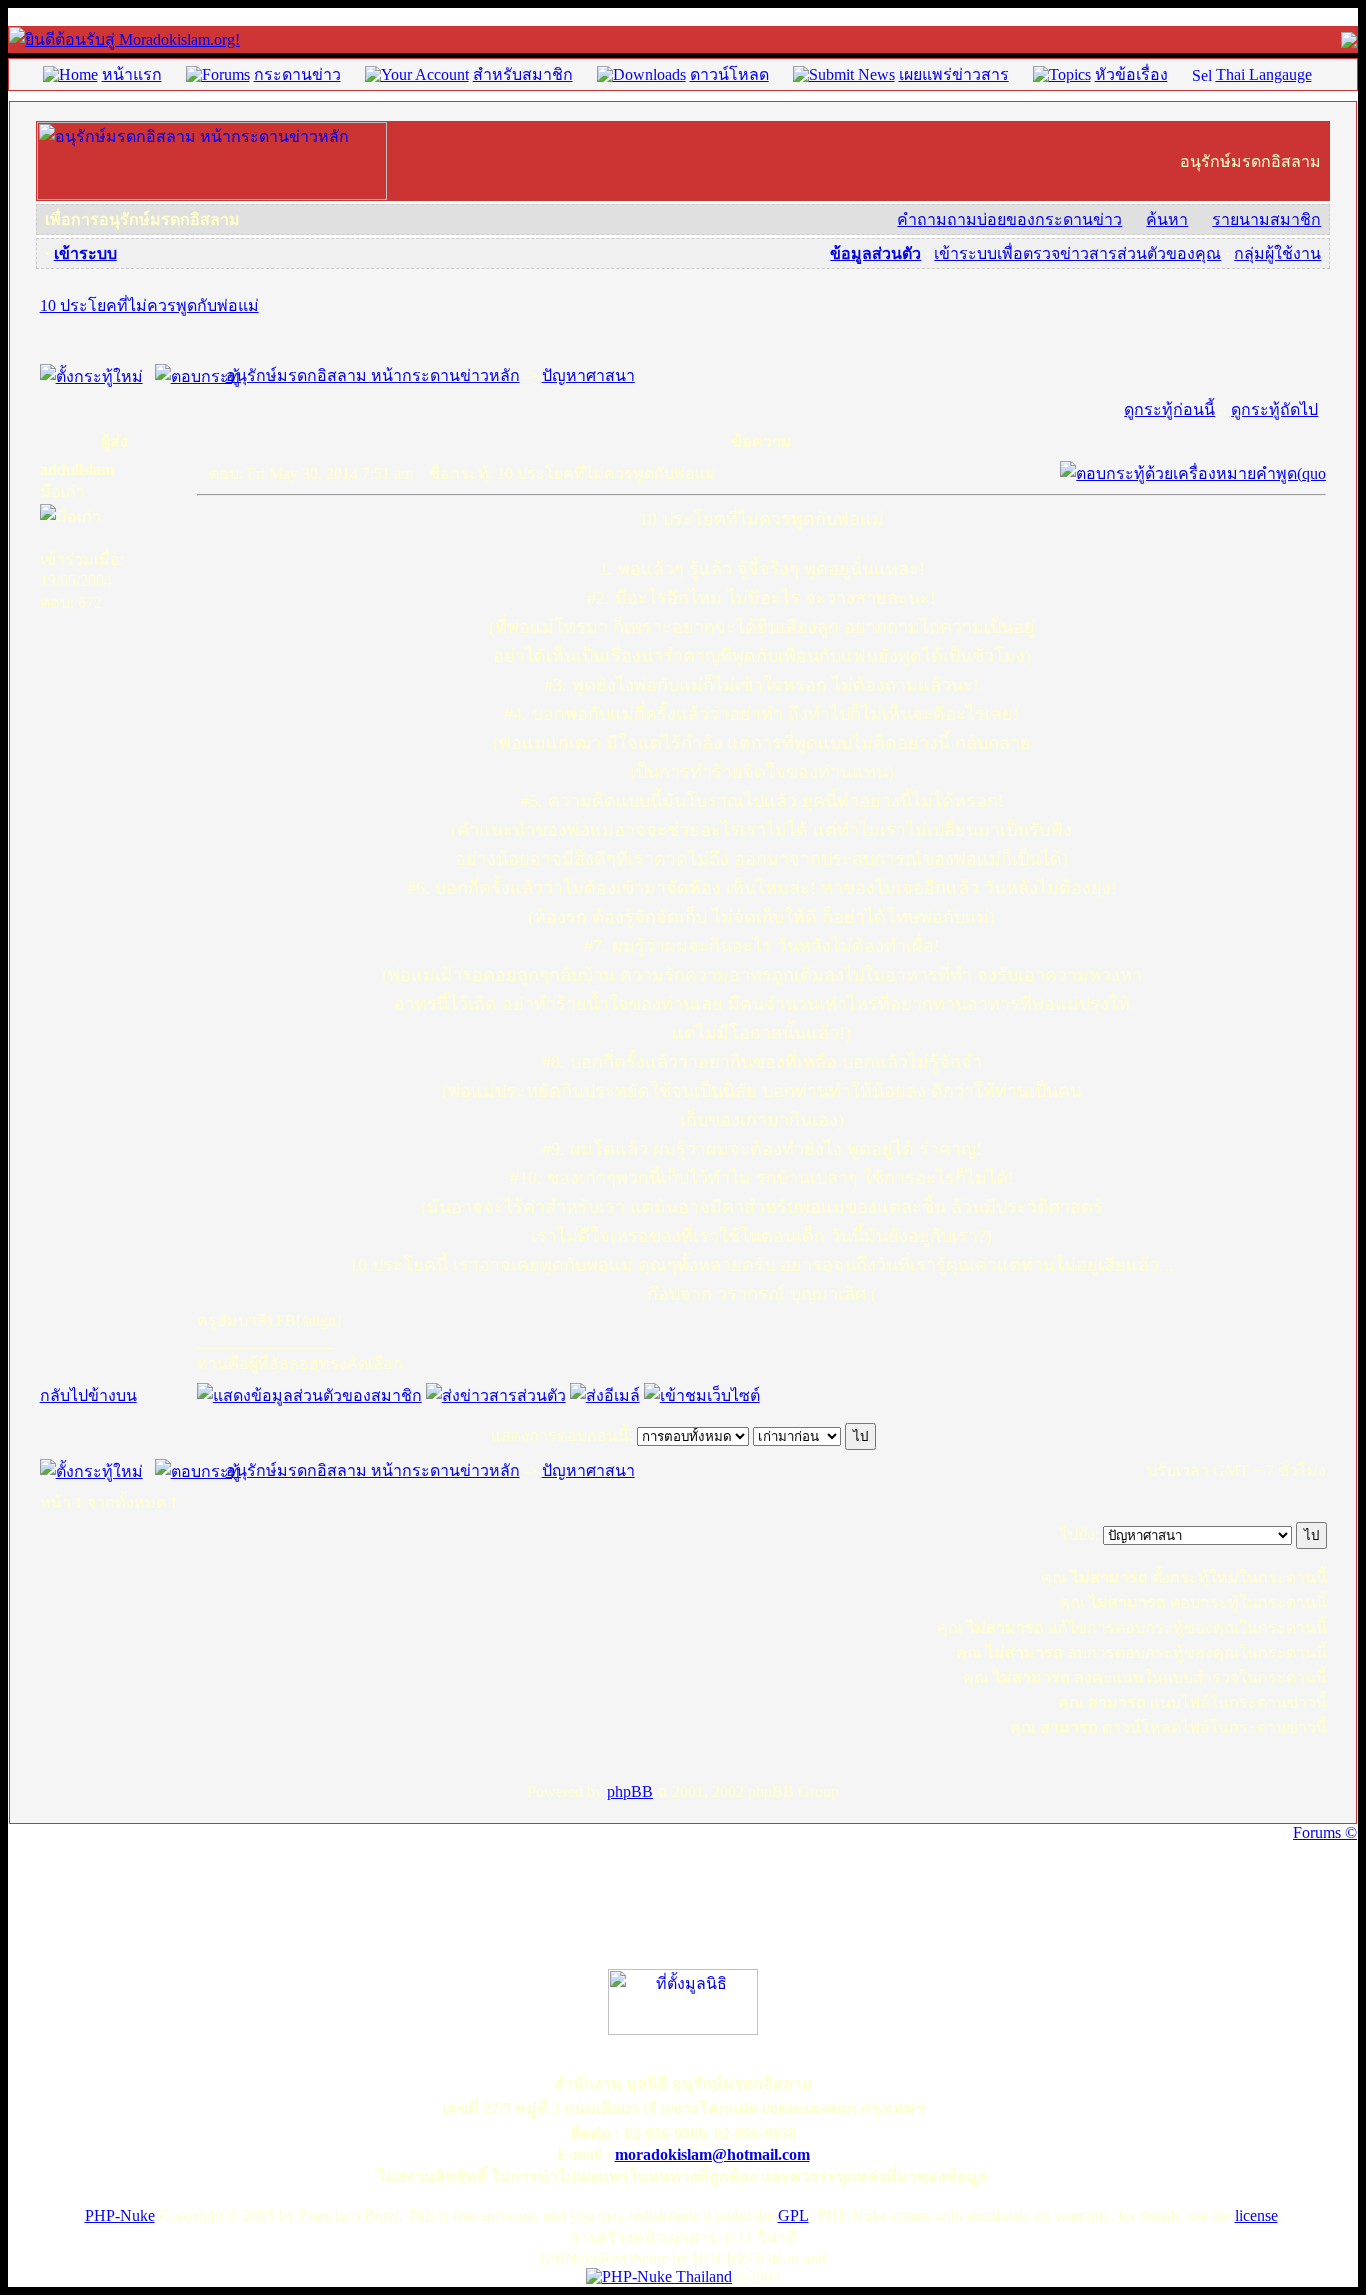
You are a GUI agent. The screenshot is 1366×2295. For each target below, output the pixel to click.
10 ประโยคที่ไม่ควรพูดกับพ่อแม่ (149, 305)
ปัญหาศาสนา (588, 375)
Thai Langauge (1264, 74)
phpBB (630, 1791)
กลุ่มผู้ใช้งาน (1277, 253)
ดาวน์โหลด (729, 74)
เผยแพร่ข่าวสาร (954, 74)
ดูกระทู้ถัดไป (1274, 409)
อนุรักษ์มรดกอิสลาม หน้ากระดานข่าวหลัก (373, 375)
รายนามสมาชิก (1266, 219)
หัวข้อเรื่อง (1131, 74)
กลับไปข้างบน (88, 1395)
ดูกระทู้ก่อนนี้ (1169, 409)
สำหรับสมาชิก (523, 74)
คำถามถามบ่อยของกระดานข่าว (1009, 219)
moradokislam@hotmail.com (712, 2154)
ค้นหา (1167, 219)
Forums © (1325, 1832)
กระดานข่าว (297, 74)
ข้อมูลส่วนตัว (875, 253)
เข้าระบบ (85, 253)
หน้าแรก (132, 74)
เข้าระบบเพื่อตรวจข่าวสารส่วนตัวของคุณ (1077, 253)
